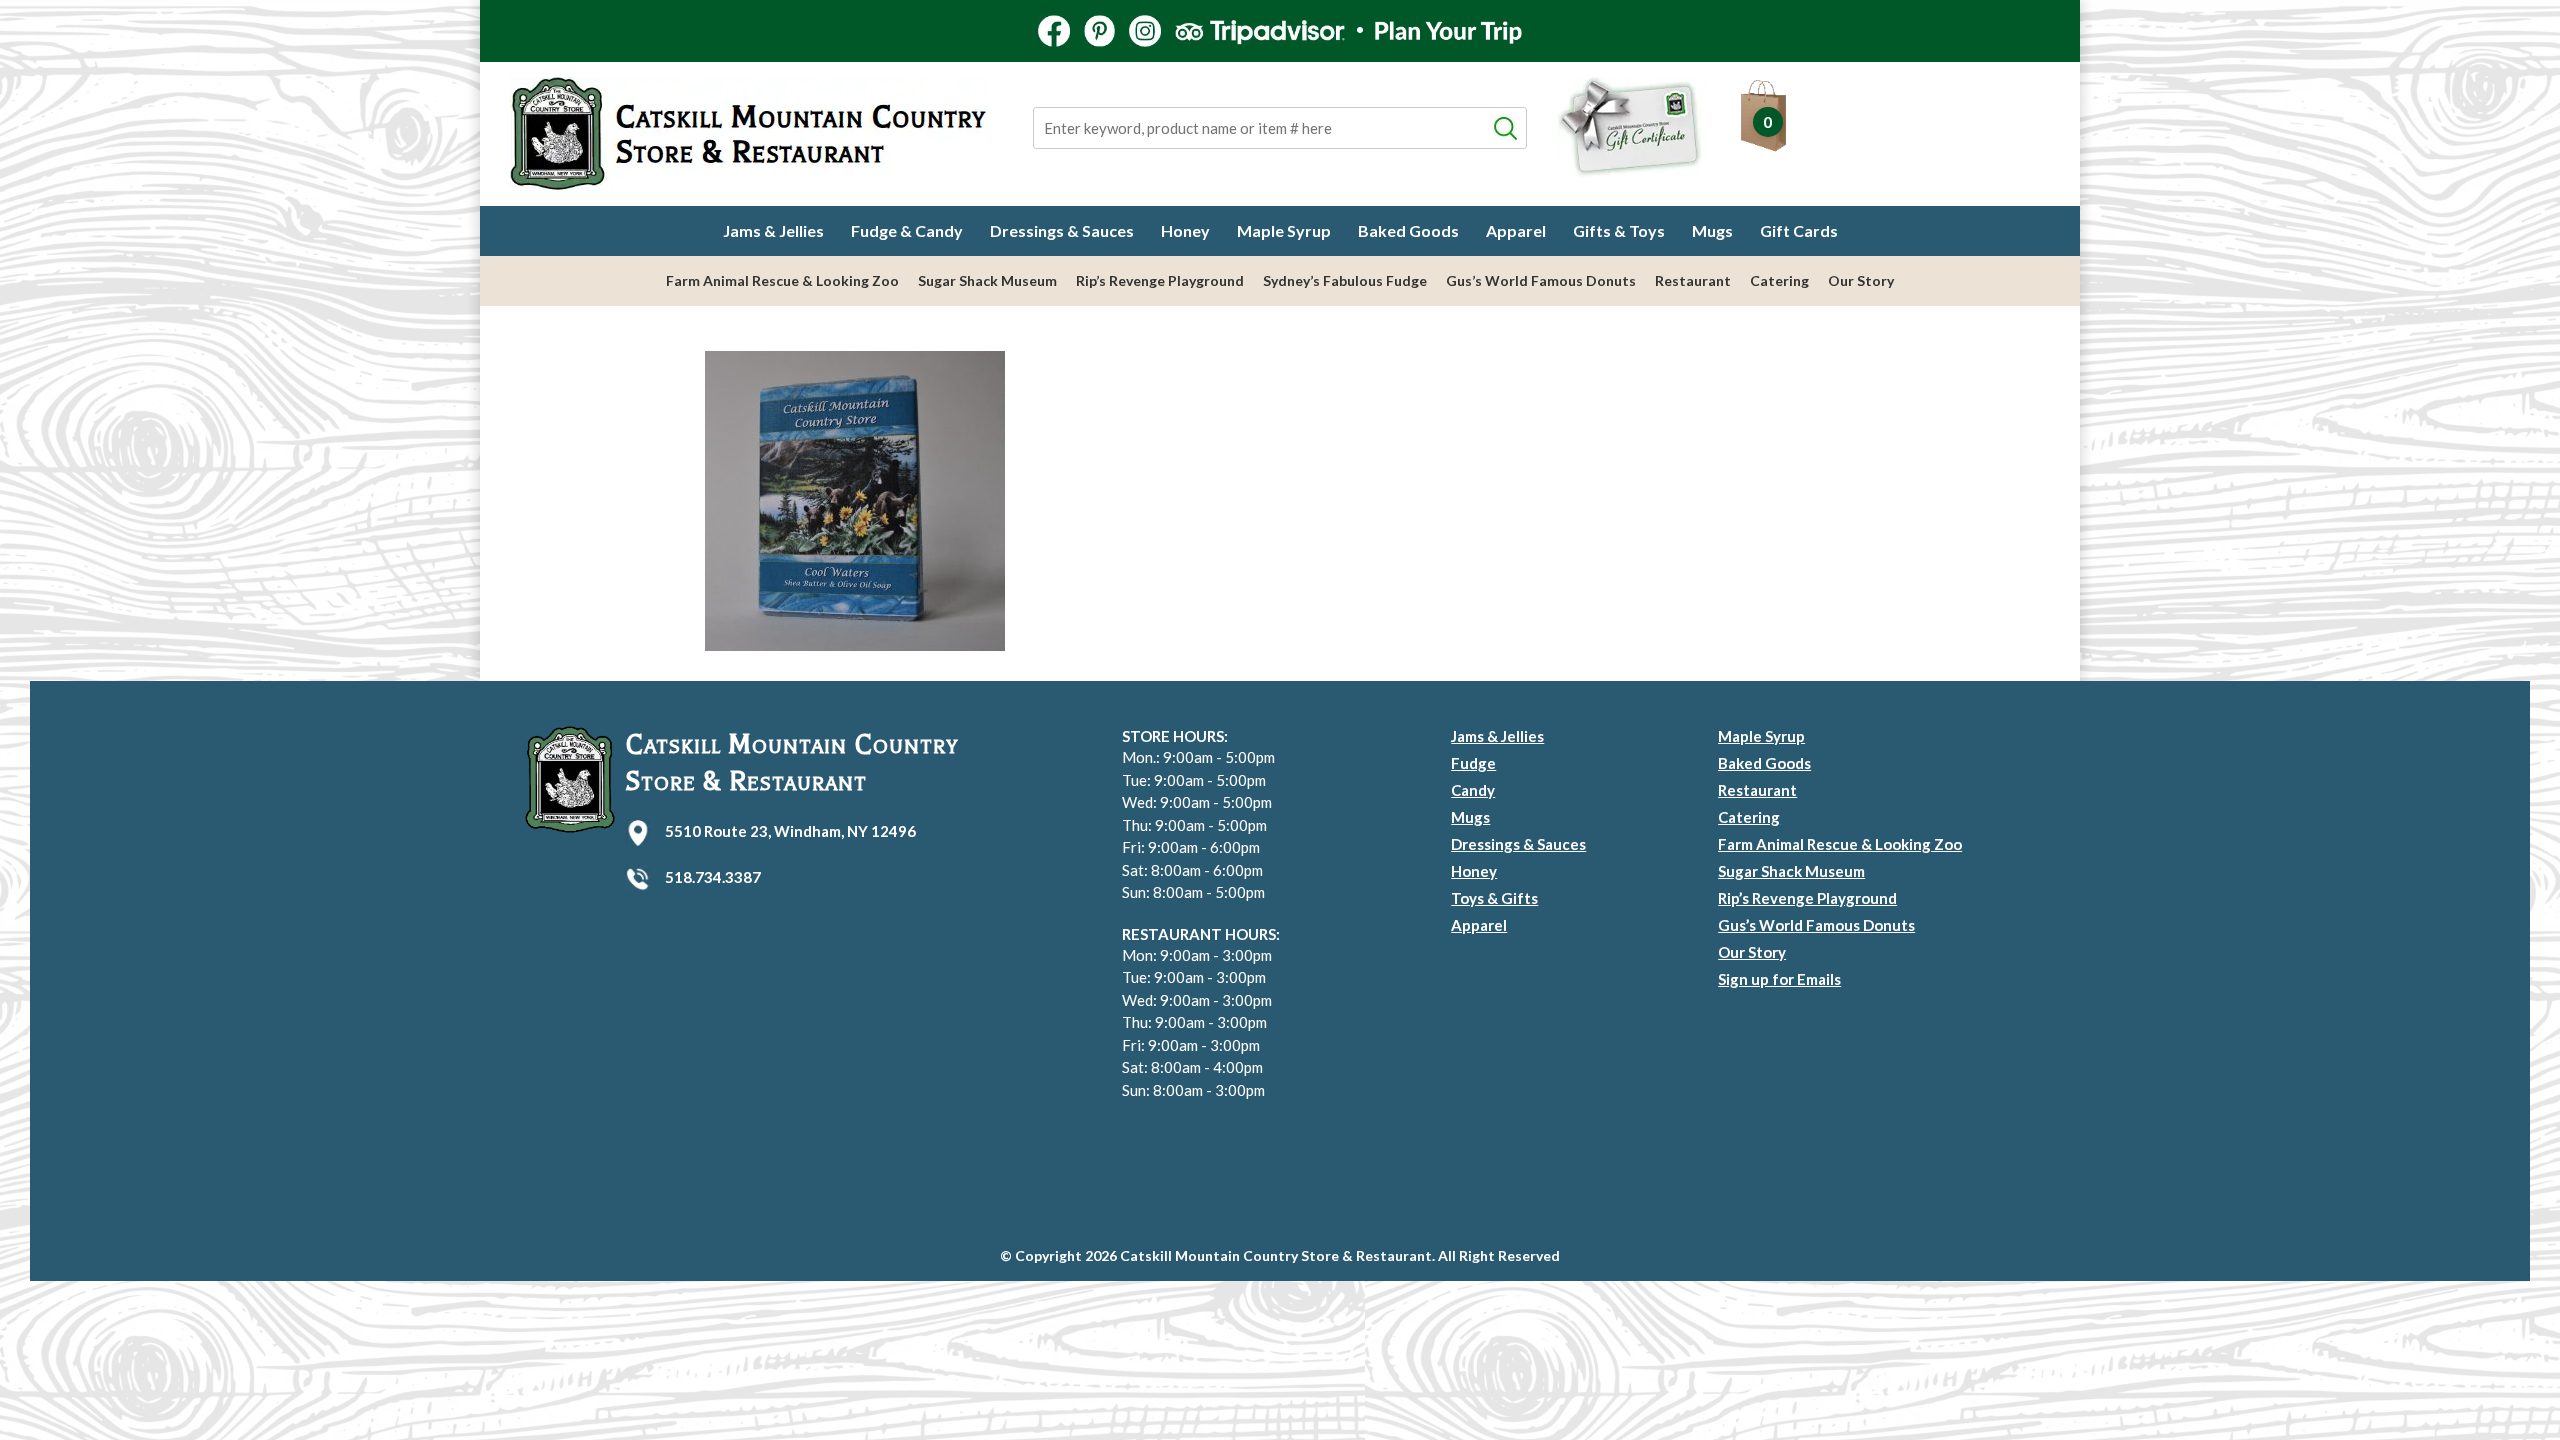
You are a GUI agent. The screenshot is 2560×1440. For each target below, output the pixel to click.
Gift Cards (1799, 230)
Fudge (1473, 763)
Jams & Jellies (773, 230)
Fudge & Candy (907, 230)
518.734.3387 (713, 877)
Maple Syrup (1284, 230)
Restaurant (1693, 280)
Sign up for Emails (1779, 979)
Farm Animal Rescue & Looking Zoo (782, 280)
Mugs (1712, 230)
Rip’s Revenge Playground (1160, 280)
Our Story (1861, 280)
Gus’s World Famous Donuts (1541, 280)
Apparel (1516, 230)
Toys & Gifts (1494, 898)
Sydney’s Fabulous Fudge (1345, 280)
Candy (1473, 790)
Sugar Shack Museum (987, 280)
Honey (1185, 230)
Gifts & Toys (1619, 230)
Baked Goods (1408, 230)
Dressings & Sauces (1062, 230)
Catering (1779, 280)
